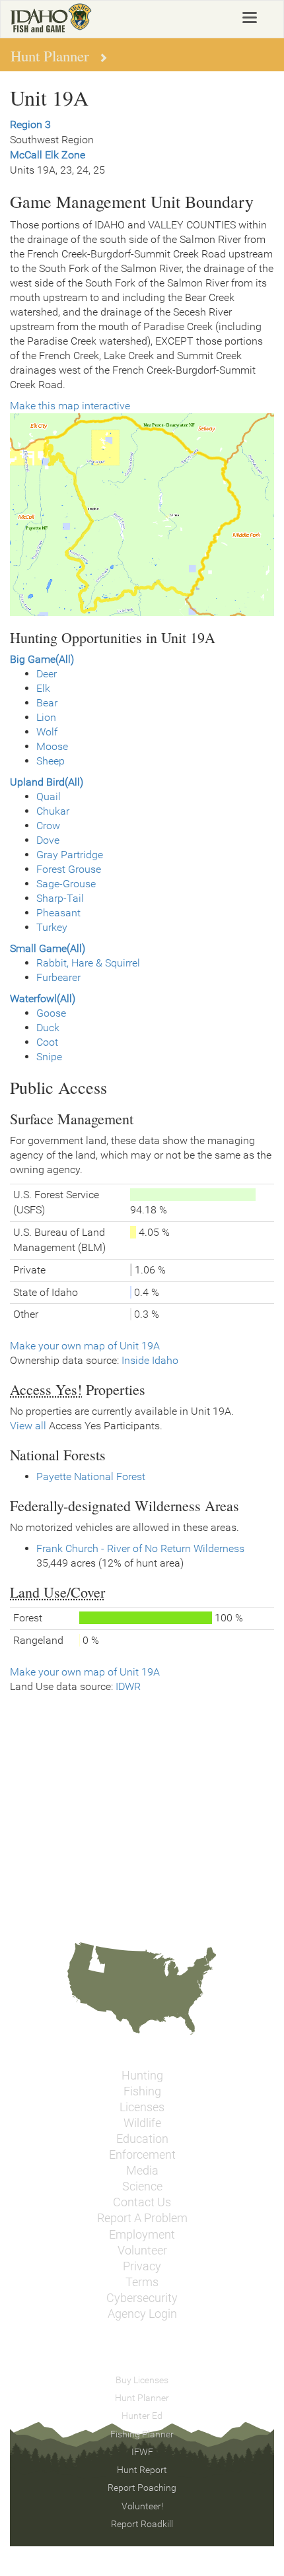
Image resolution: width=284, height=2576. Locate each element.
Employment (142, 2235)
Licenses (142, 2107)
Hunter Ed (142, 2416)
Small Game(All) (48, 948)
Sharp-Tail (60, 898)
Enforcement (142, 2155)
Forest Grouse (69, 869)
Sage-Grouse (66, 884)
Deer (47, 674)
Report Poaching (142, 2488)
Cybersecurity (142, 2298)
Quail (49, 797)
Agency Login (142, 2314)
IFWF (142, 2452)
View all (28, 1426)
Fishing (142, 2091)
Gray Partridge (70, 855)
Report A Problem (142, 2218)
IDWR (128, 1686)
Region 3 (30, 124)
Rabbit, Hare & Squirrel (88, 963)
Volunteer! (142, 2506)
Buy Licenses (142, 2380)
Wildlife (142, 2123)
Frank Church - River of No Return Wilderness (140, 1548)
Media (142, 2171)
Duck (48, 1028)
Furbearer (58, 977)
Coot (47, 1042)
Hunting (142, 2076)
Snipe (49, 1057)
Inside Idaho (150, 1360)
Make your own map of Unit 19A (85, 1346)
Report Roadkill (142, 2524)
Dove (48, 840)
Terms (142, 2282)
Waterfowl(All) (43, 999)
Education (142, 2139)
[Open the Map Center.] (142, 515)
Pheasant (58, 913)
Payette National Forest (91, 1476)
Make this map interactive (70, 406)
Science (142, 2186)
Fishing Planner (142, 2434)
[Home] (51, 18)
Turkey (52, 927)
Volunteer (142, 2251)
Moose (52, 746)
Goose (51, 1013)
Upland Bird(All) (47, 782)
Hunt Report (142, 2470)
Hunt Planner (142, 2398)
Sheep (51, 761)
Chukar (53, 811)
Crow (48, 826)
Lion (46, 717)
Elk (43, 688)
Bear (47, 703)
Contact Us (142, 2202)
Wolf (47, 732)
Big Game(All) (42, 659)
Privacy (142, 2266)
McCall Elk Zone (48, 155)
